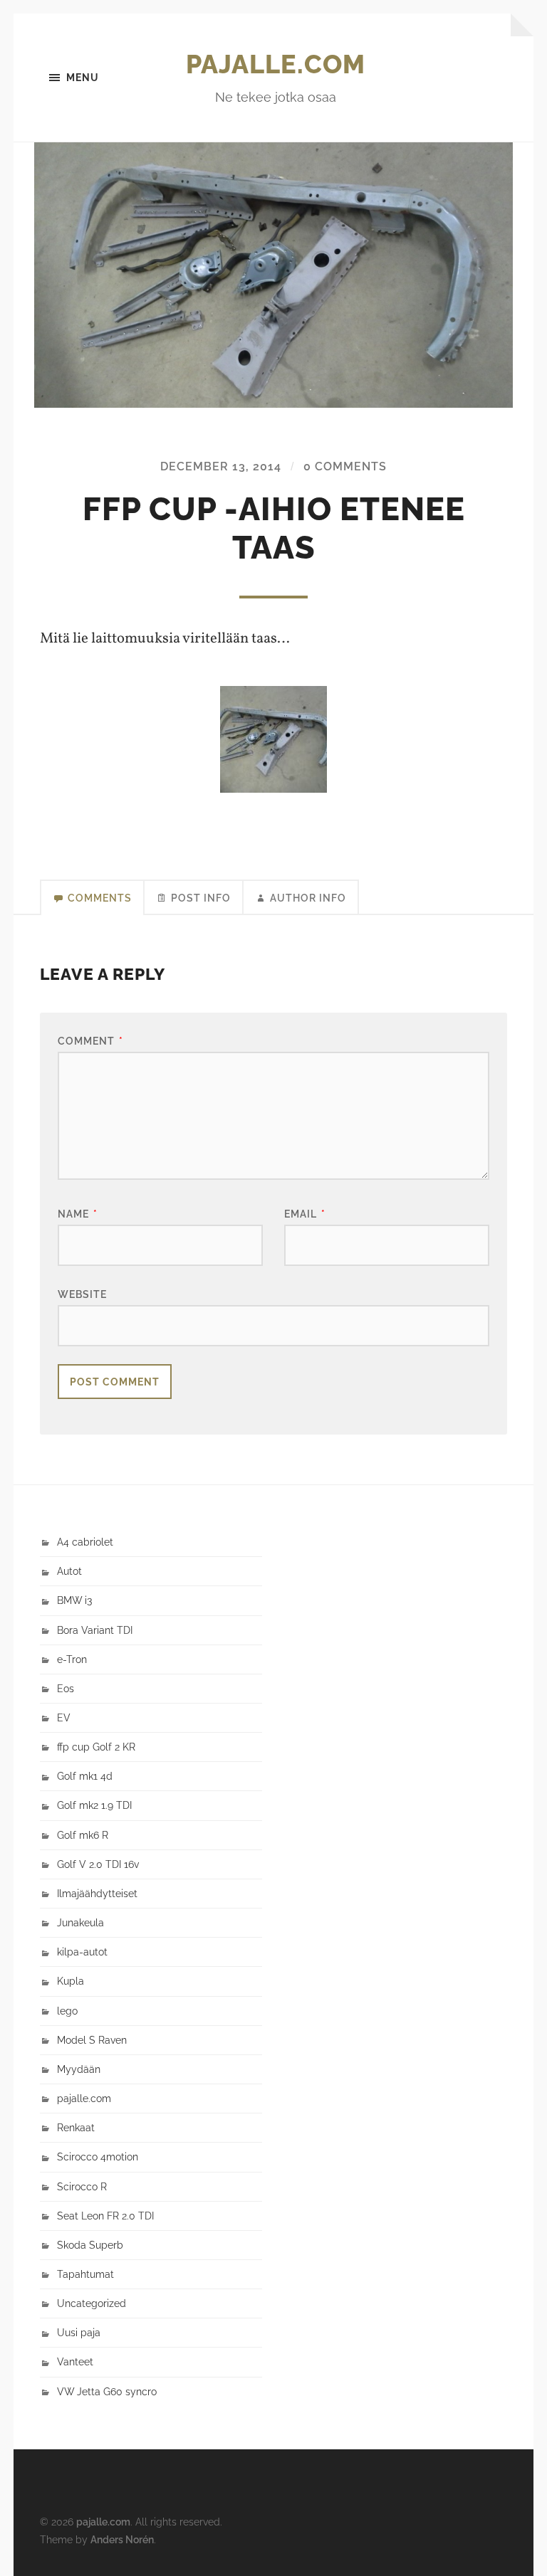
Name (78, 1214)
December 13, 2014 (221, 466)
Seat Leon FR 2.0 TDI (105, 2216)
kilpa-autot (82, 1952)
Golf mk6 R (83, 1835)
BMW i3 (74, 1600)
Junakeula (80, 1922)
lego (67, 2011)
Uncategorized (92, 2303)
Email (305, 1214)
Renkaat (76, 2127)
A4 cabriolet (85, 1542)
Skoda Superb (90, 2245)
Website (82, 1294)
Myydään (79, 2069)
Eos (66, 1688)
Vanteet (75, 2361)
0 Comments (345, 466)
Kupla (71, 1981)
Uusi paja (79, 2332)
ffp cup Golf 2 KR (96, 1747)
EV (64, 1717)
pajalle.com (276, 64)
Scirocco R (82, 2186)
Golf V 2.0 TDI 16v (98, 1864)
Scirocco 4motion (98, 2157)
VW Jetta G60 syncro (107, 2391)
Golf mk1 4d (85, 1776)
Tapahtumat (85, 2274)
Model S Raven (92, 2040)
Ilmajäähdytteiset (97, 1893)
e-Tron (72, 1659)
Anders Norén (122, 2539)
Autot (69, 1571)
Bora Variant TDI (95, 1630)
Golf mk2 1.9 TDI (94, 1805)
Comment (90, 1041)
